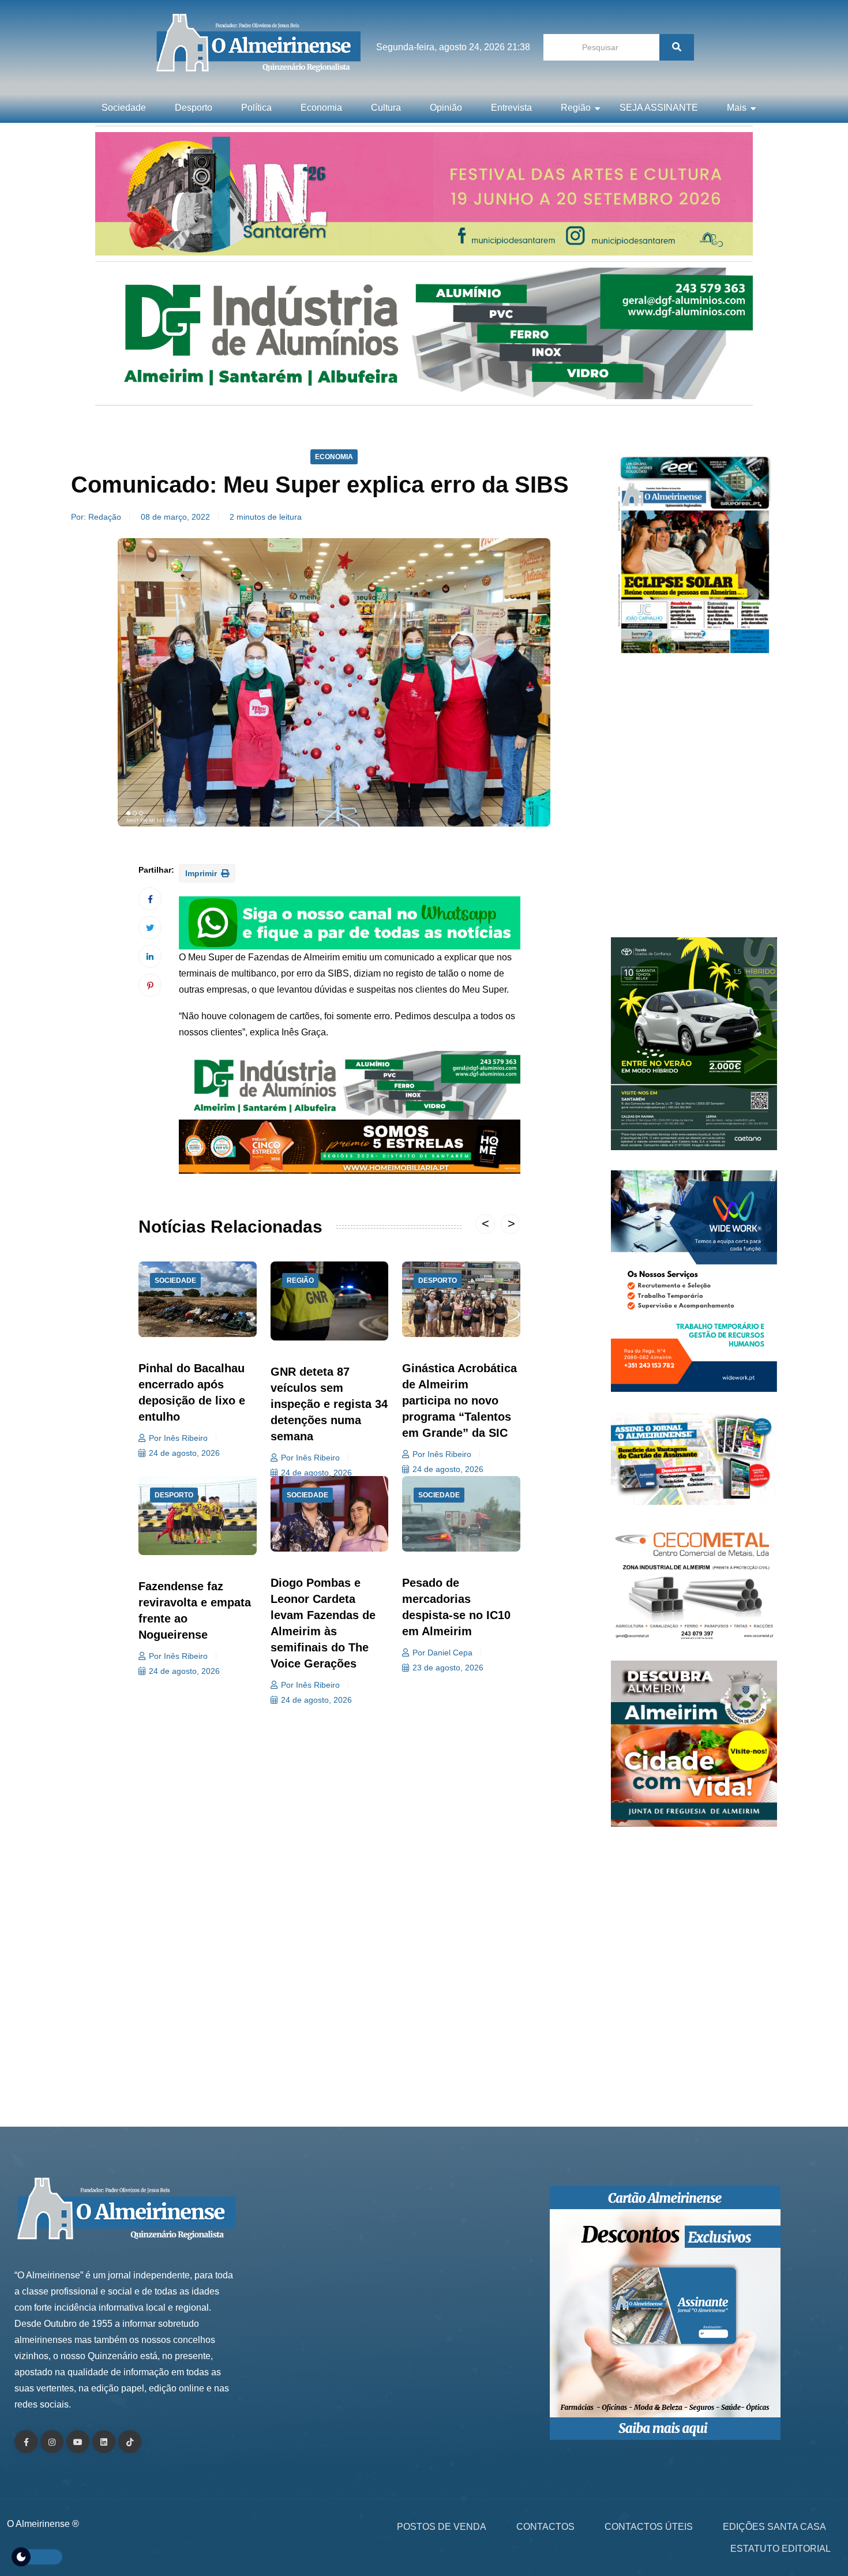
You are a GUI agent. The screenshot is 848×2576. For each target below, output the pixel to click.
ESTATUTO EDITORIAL (781, 2549)
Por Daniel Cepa (442, 1653)
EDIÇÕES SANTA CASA (774, 2527)
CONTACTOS (545, 2527)
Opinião (446, 108)
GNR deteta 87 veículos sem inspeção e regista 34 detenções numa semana (329, 1404)
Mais (737, 108)
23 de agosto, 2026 (448, 1668)
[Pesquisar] (677, 47)
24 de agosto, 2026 (184, 1453)
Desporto (194, 108)
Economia (321, 108)
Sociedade (124, 108)
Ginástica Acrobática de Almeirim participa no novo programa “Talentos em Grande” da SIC (459, 1400)
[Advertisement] (694, 802)
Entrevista (511, 108)
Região (576, 108)
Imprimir (202, 873)
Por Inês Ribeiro (178, 1438)
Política (256, 108)
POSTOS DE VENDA (442, 2527)
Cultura (386, 108)
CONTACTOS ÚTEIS (649, 2527)
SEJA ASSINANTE (659, 108)
